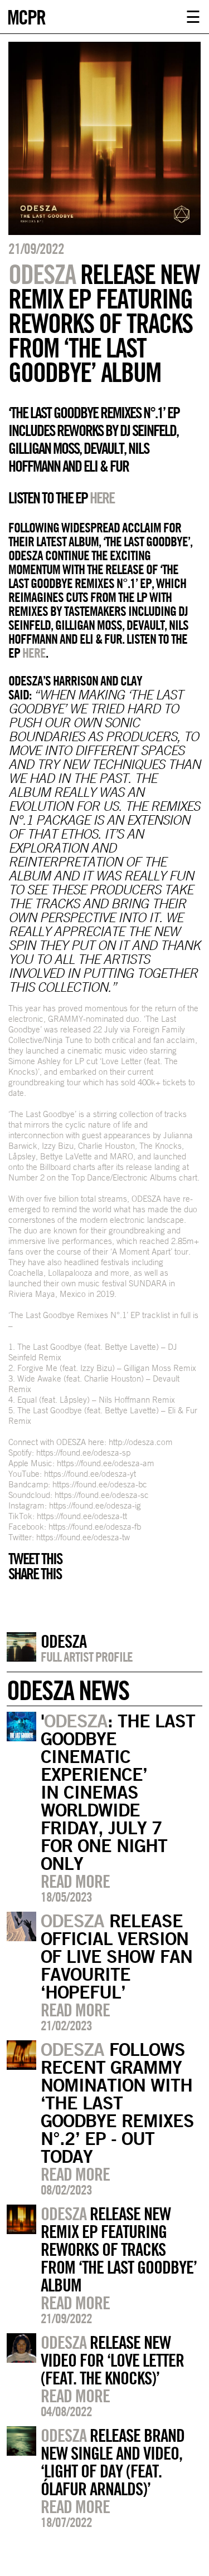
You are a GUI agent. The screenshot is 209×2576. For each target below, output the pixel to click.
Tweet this (35, 1559)
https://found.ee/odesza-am (106, 1463)
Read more (75, 1881)
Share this (35, 1574)
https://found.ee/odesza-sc (102, 1495)
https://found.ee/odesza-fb (95, 1527)
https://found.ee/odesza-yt (90, 1474)
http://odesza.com (141, 1442)
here (34, 653)
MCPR (26, 16)
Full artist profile (87, 1657)
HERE (102, 498)
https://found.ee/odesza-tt (82, 1516)
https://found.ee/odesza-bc (100, 1484)
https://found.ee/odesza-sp (83, 1453)
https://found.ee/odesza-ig (95, 1505)
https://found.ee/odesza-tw (83, 1537)
